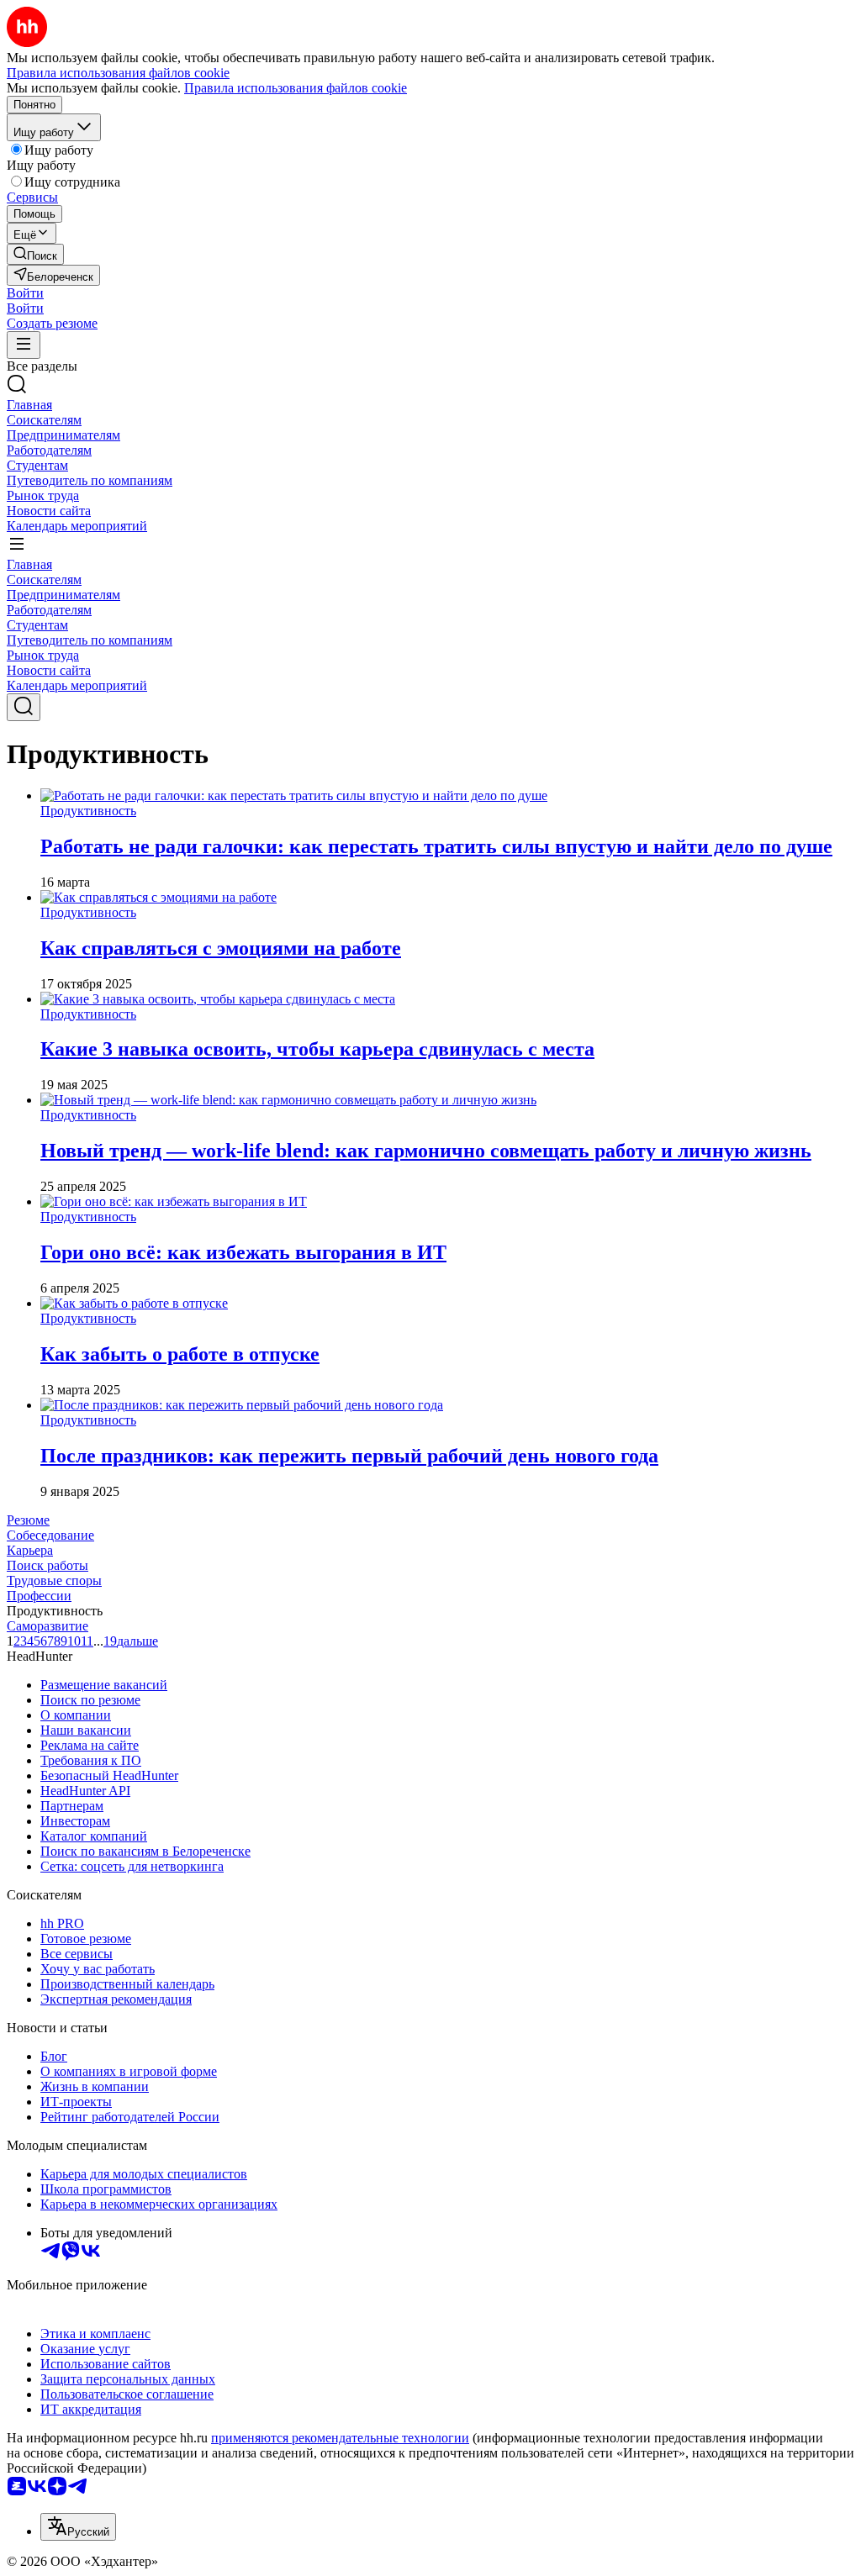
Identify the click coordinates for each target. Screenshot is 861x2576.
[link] (35, 254)
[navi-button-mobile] (24, 345)
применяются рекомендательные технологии (340, 2438)
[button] (25, 293)
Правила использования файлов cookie (296, 88)
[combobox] (78, 2527)
